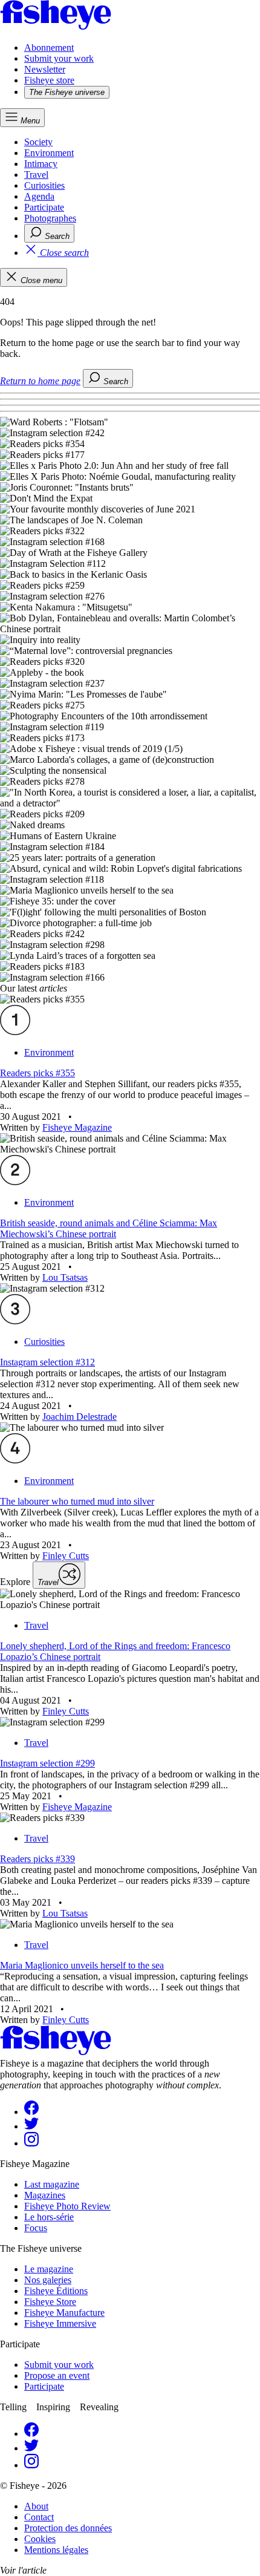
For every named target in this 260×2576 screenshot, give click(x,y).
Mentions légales (56, 2550)
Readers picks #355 (37, 1073)
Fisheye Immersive (60, 2323)
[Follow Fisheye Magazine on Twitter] (31, 2126)
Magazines (45, 2195)
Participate (44, 207)
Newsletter (45, 69)
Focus (36, 2228)
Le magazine (49, 2269)
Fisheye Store (50, 2302)
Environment (49, 153)
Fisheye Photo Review (67, 2206)
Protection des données (68, 2528)
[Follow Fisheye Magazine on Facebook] (31, 2112)
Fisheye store (49, 80)
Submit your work (59, 58)
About (36, 2506)
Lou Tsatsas (65, 1277)
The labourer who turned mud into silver (77, 1501)
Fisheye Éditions (56, 2291)
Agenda (39, 196)
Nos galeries (48, 2280)
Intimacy (41, 164)
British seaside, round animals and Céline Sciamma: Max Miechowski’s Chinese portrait (109, 1228)
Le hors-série (49, 2217)
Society (38, 142)
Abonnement (49, 47)
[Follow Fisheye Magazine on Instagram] (31, 2143)
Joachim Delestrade (80, 1417)
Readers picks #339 (37, 1859)
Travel (36, 175)
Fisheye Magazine (77, 1127)
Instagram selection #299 (47, 1763)
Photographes (50, 218)
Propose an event (57, 2375)
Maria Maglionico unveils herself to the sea (82, 1965)
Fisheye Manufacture (64, 2313)
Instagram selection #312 (47, 1362)
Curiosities (44, 185)
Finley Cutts (66, 1556)
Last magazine (52, 2184)
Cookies (40, 2539)
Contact (39, 2517)
